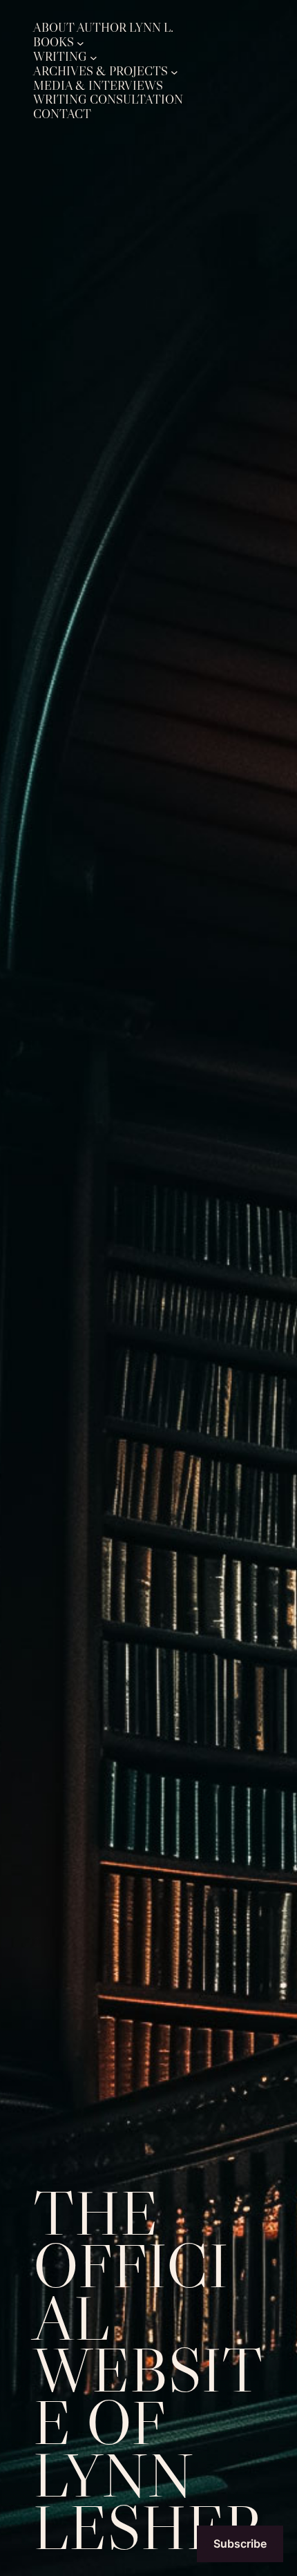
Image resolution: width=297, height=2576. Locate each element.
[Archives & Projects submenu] (174, 72)
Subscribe (240, 2544)
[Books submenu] (80, 42)
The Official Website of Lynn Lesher (148, 2370)
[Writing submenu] (94, 57)
